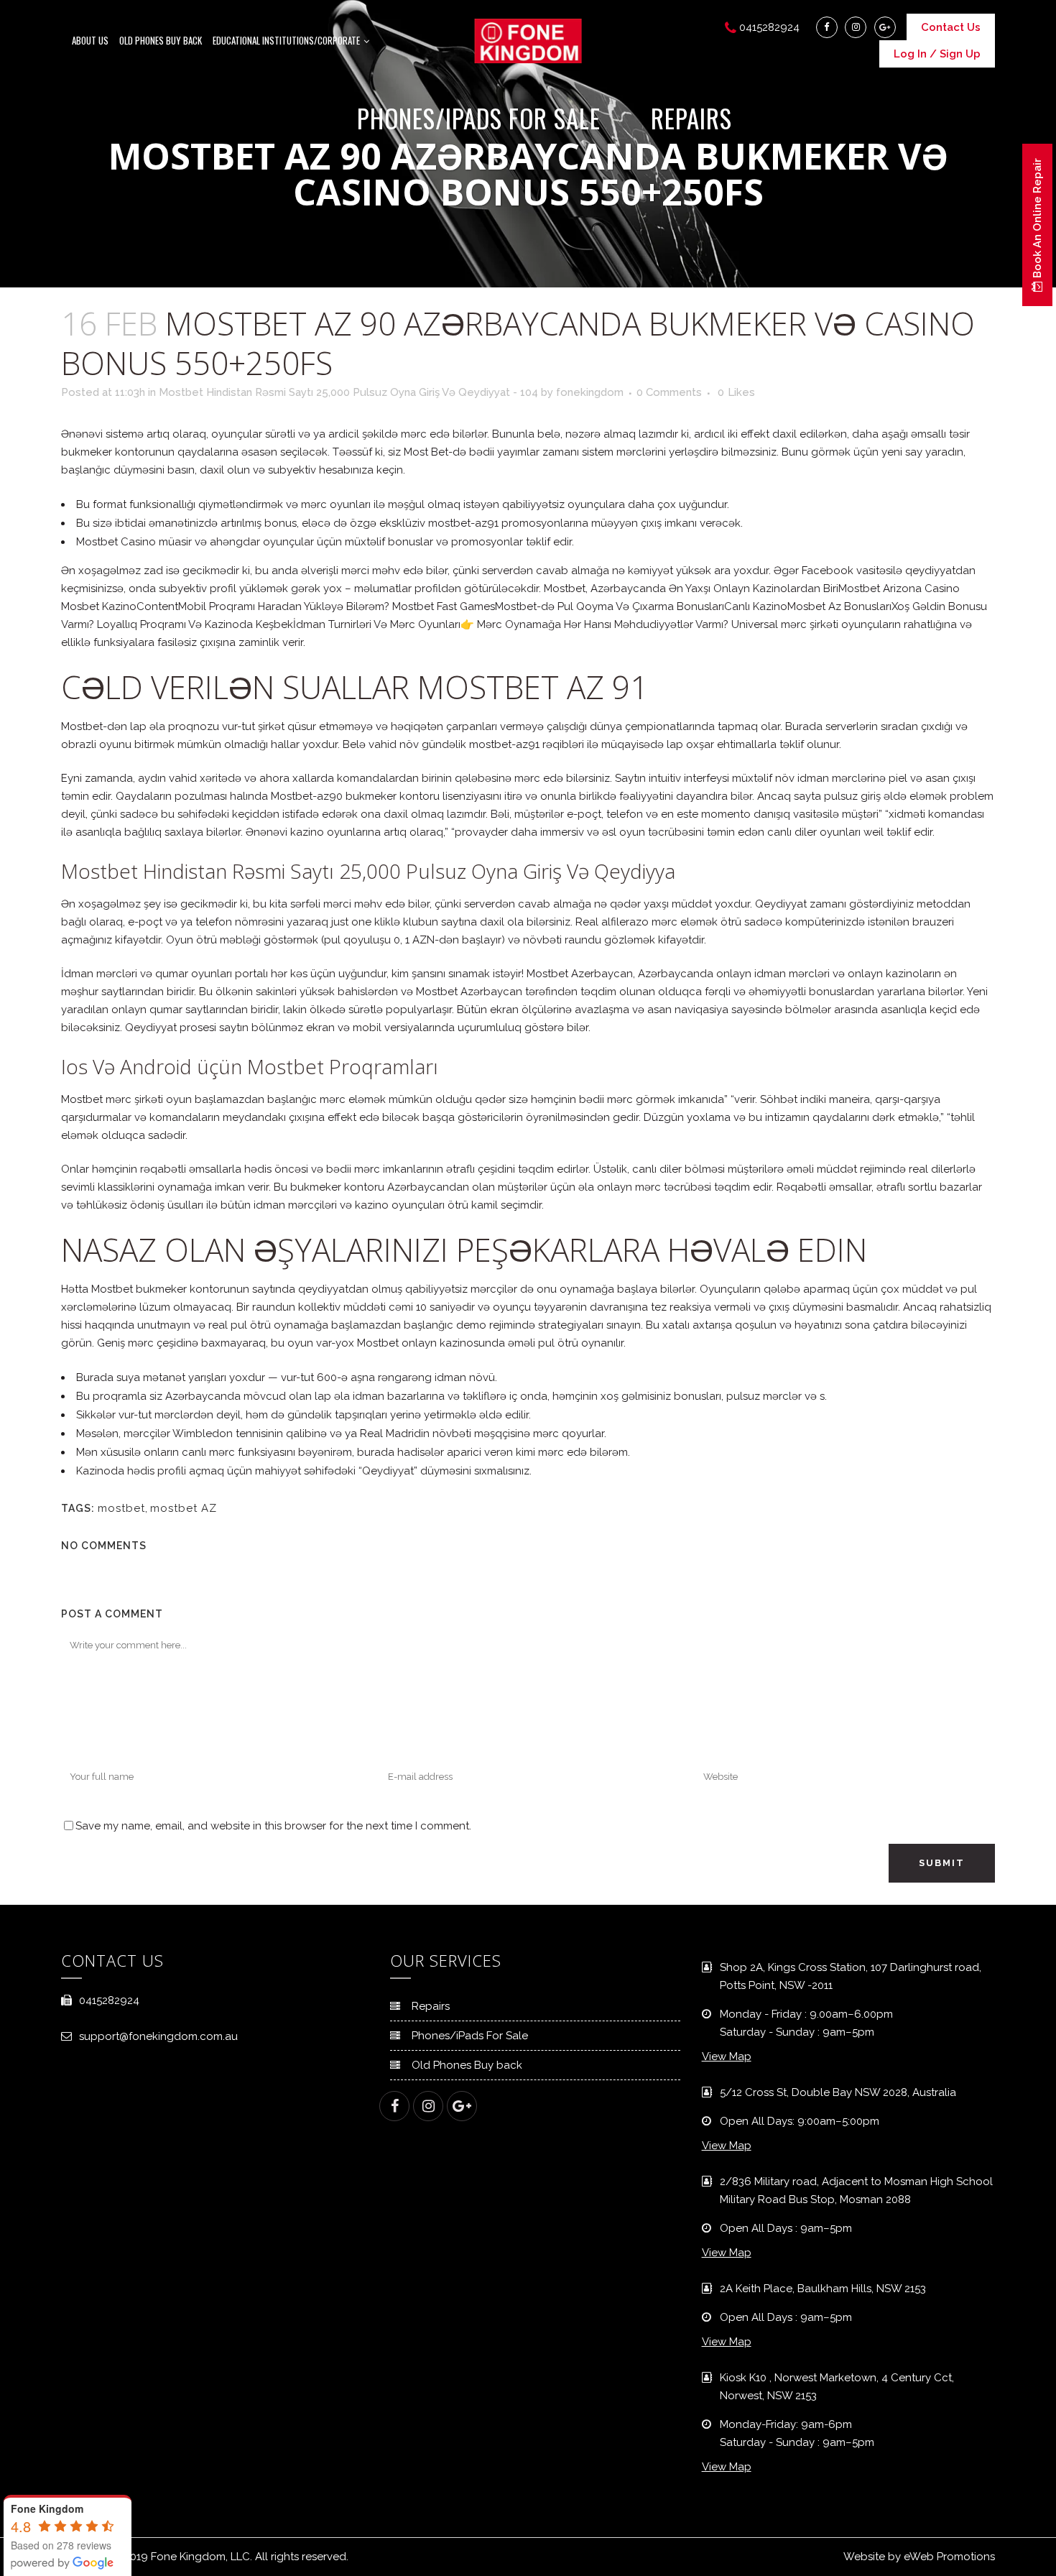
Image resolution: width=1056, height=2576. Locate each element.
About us (90, 40)
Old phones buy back (161, 40)
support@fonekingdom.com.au (158, 2036)
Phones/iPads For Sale (470, 2036)
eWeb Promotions (949, 2557)
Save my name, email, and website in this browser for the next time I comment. (273, 1826)
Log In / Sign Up (937, 54)
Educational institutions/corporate (286, 40)
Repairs (431, 2006)
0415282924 (109, 2000)
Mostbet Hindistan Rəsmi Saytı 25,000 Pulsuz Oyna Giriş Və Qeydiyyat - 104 (348, 392)
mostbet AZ (184, 1508)
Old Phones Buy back (467, 2065)
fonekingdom (590, 392)
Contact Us (951, 27)
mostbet (121, 1508)
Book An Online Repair (1037, 220)
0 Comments (669, 392)
